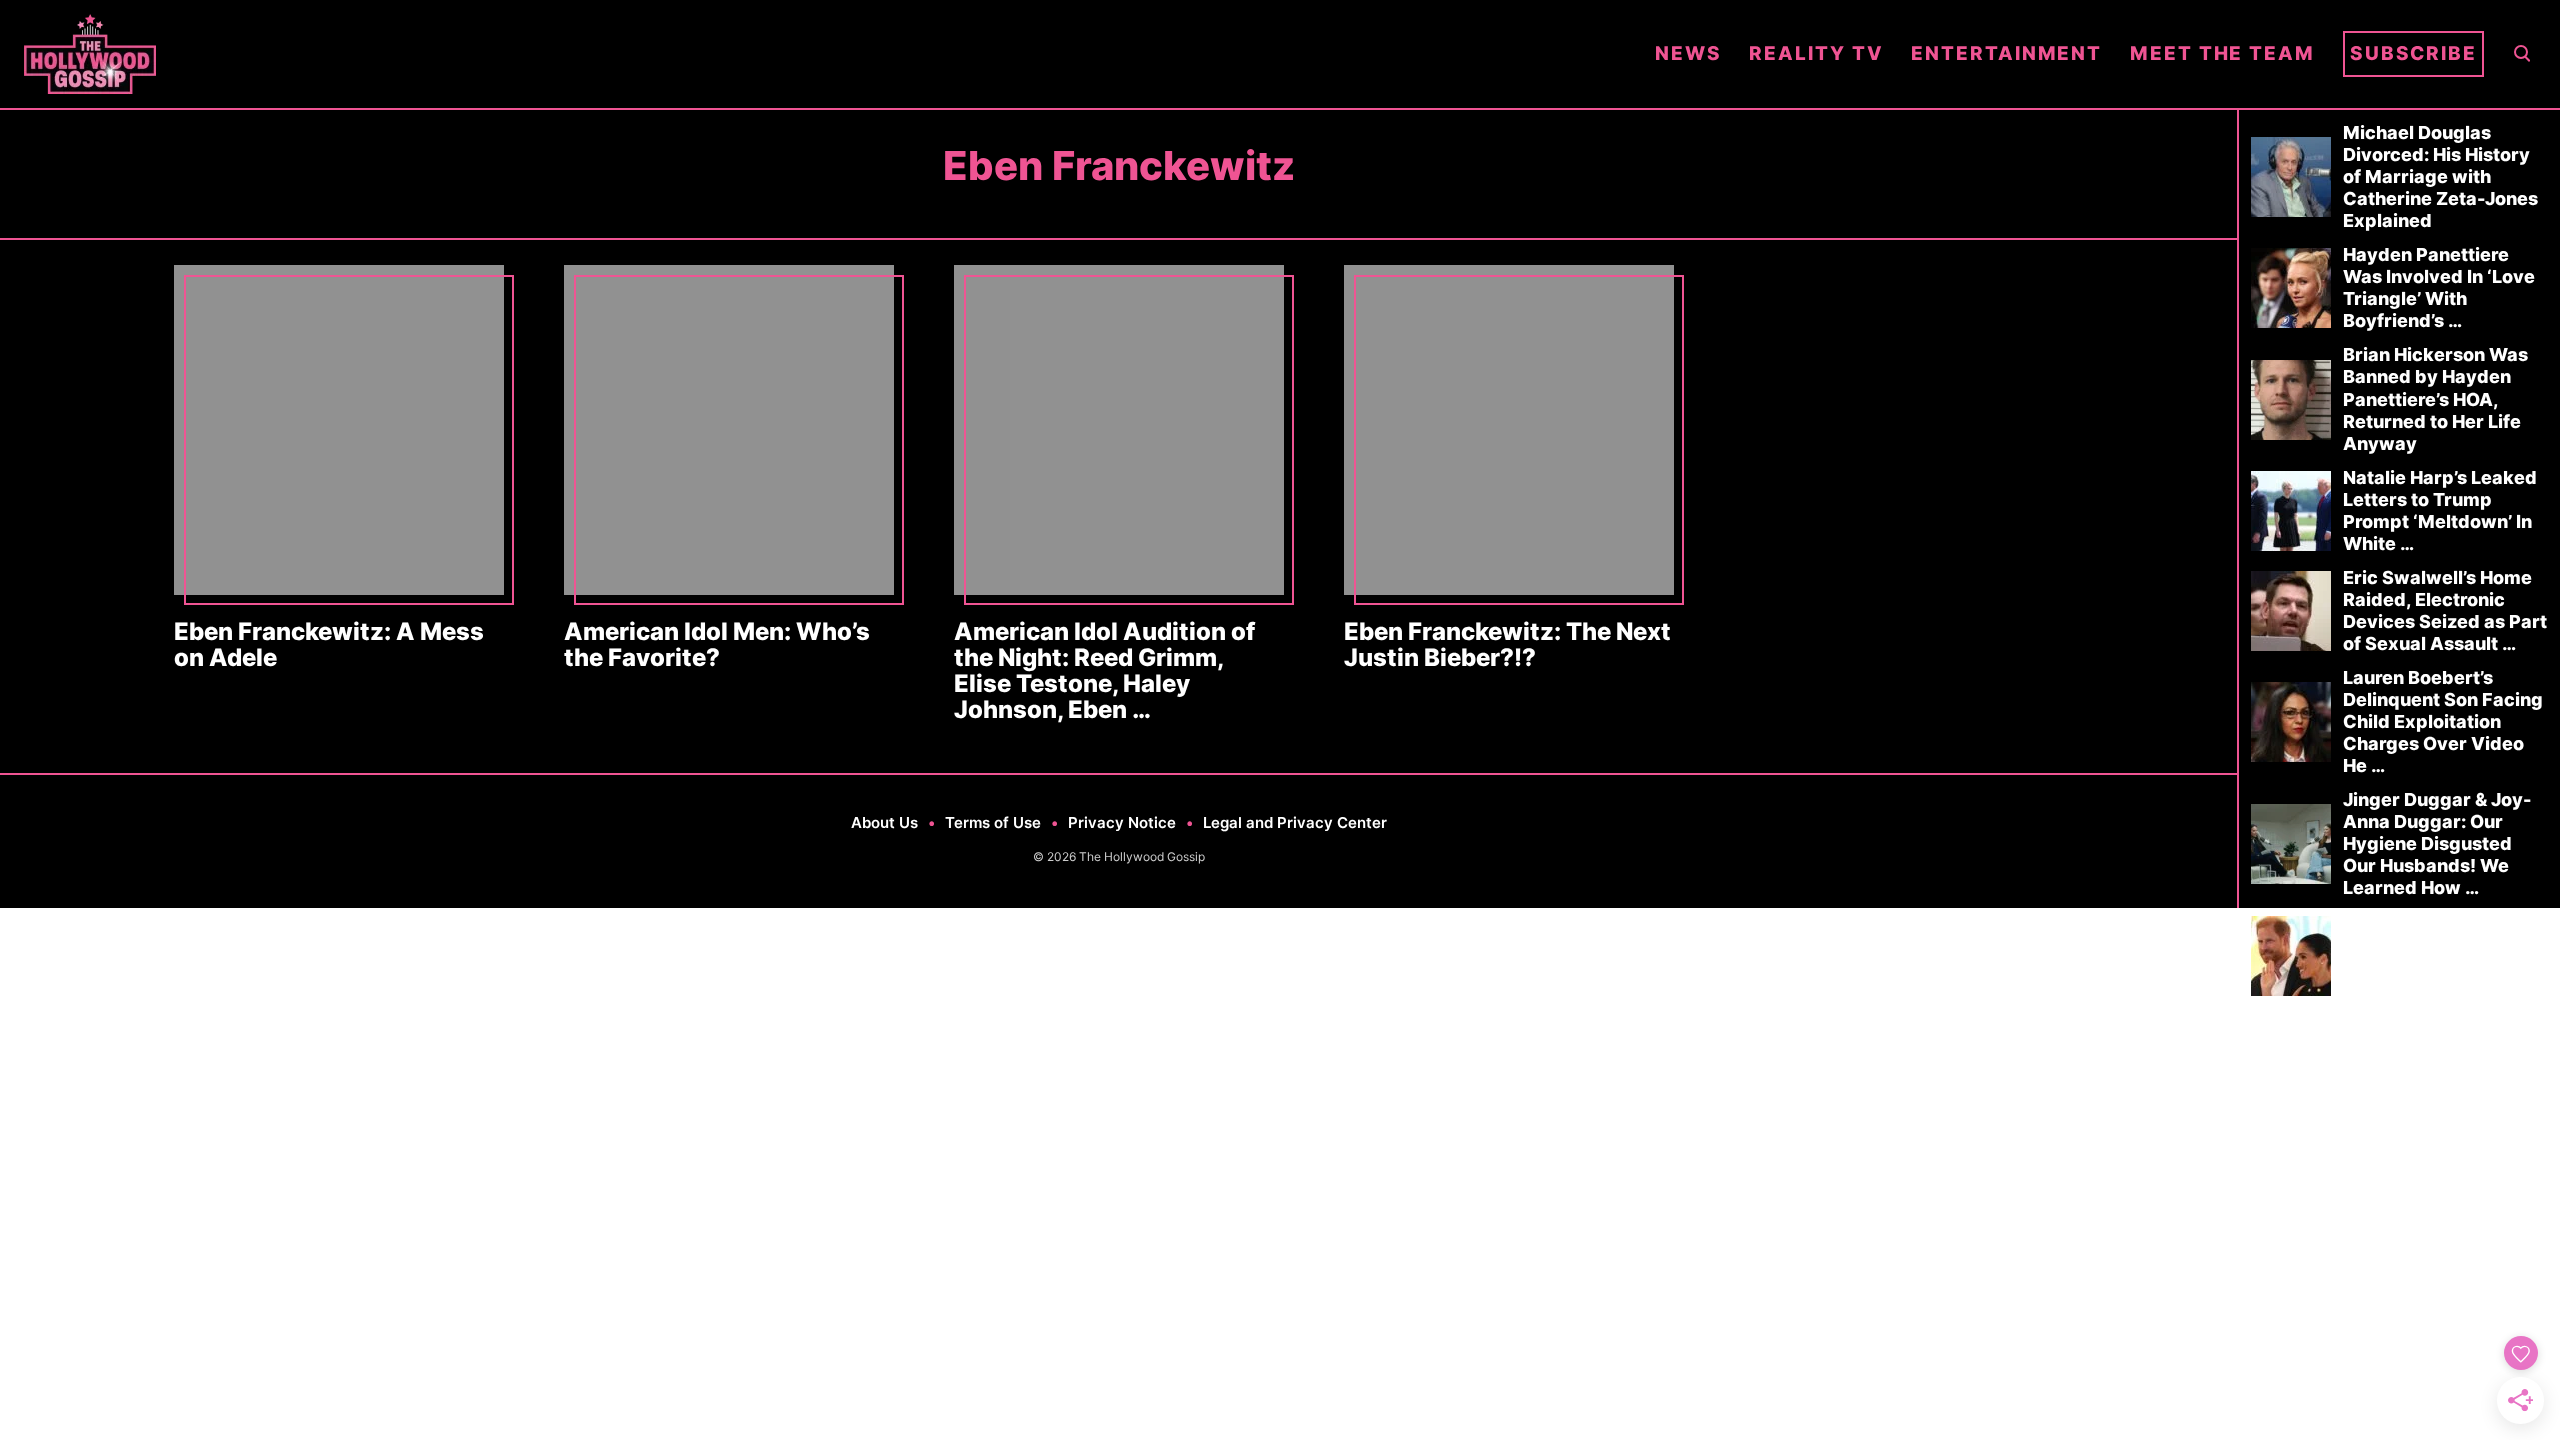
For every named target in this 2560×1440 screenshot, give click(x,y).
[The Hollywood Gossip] (825, 54)
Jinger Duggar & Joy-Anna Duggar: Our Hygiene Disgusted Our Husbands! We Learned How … (2437, 843)
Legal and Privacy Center (1295, 822)
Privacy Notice (1122, 822)
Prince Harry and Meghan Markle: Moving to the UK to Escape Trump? (2430, 955)
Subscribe (2413, 53)
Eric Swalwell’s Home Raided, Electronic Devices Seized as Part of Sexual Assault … (2445, 610)
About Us (884, 822)
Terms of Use (993, 822)
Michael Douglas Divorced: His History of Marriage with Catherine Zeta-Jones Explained (2440, 176)
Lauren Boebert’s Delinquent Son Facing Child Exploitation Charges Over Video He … (2443, 721)
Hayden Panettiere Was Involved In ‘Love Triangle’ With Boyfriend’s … (2439, 287)
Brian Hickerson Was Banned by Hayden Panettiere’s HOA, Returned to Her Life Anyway (2435, 398)
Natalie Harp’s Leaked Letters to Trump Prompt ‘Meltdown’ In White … (2440, 510)
